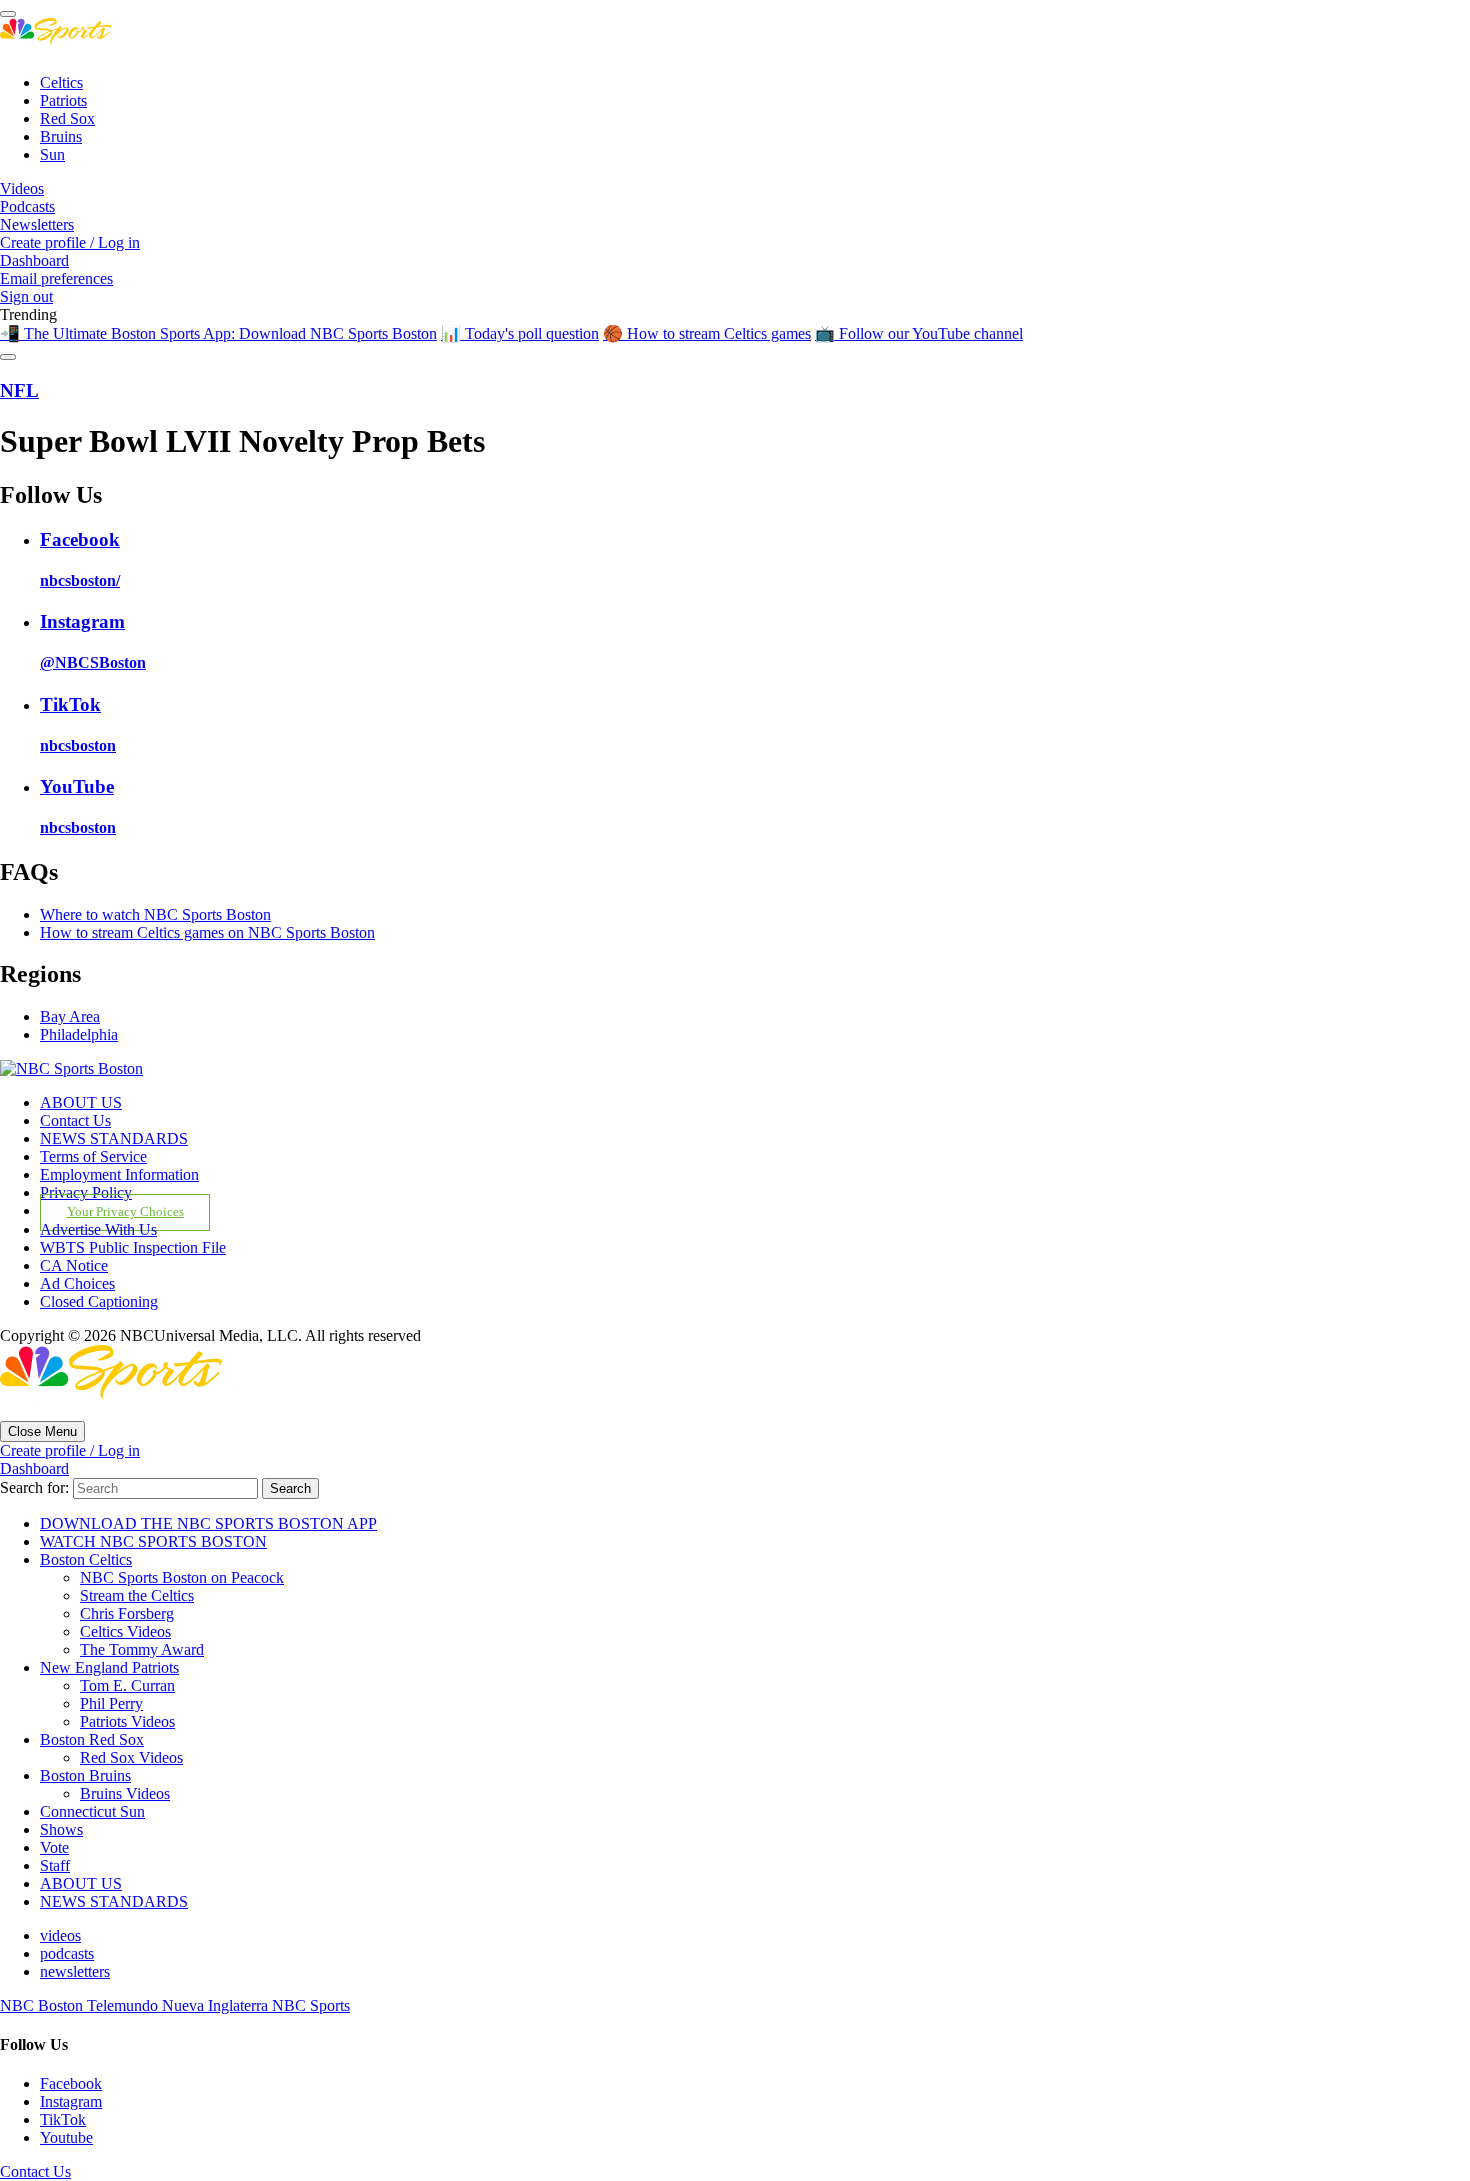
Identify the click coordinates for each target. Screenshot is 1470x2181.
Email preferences (56, 278)
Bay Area (70, 1016)
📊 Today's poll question (520, 333)
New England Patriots (109, 1667)
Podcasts (27, 206)
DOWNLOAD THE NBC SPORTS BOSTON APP (208, 1523)
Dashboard (34, 260)
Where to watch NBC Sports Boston (155, 914)
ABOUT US (81, 1102)
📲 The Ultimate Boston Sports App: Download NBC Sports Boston (218, 333)
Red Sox (67, 118)
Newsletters (37, 224)
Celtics (61, 82)
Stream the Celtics (137, 1595)
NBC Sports (311, 2005)
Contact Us (75, 1120)
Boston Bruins (85, 1775)
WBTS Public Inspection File (133, 1247)
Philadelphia (79, 1034)
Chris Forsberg (127, 1613)
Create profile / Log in (70, 242)
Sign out (26, 296)
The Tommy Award (142, 1649)
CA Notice (74, 1265)
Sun (52, 154)
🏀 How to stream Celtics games (707, 333)
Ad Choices (77, 1283)
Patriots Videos (127, 1721)
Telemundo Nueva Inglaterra (179, 2005)
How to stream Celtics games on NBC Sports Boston (207, 932)
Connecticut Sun (92, 1811)
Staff (55, 1865)
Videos (22, 188)
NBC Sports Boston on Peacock (182, 1577)
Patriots (63, 100)
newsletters (75, 1971)
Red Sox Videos (131, 1757)
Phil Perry (111, 1703)
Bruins (61, 136)
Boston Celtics (86, 1559)
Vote (54, 1847)
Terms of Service (93, 1156)
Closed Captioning (99, 1301)
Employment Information (119, 1174)
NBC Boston (43, 2005)
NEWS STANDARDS (114, 1138)
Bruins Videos (125, 1793)
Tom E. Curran (127, 1685)
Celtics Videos (125, 1631)
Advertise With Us (98, 1229)
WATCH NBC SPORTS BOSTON (153, 1541)
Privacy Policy (86, 1192)
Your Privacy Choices (125, 1212)
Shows (61, 1829)
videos (60, 1935)
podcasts (67, 1953)
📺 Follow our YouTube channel (919, 333)
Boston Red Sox (92, 1739)
